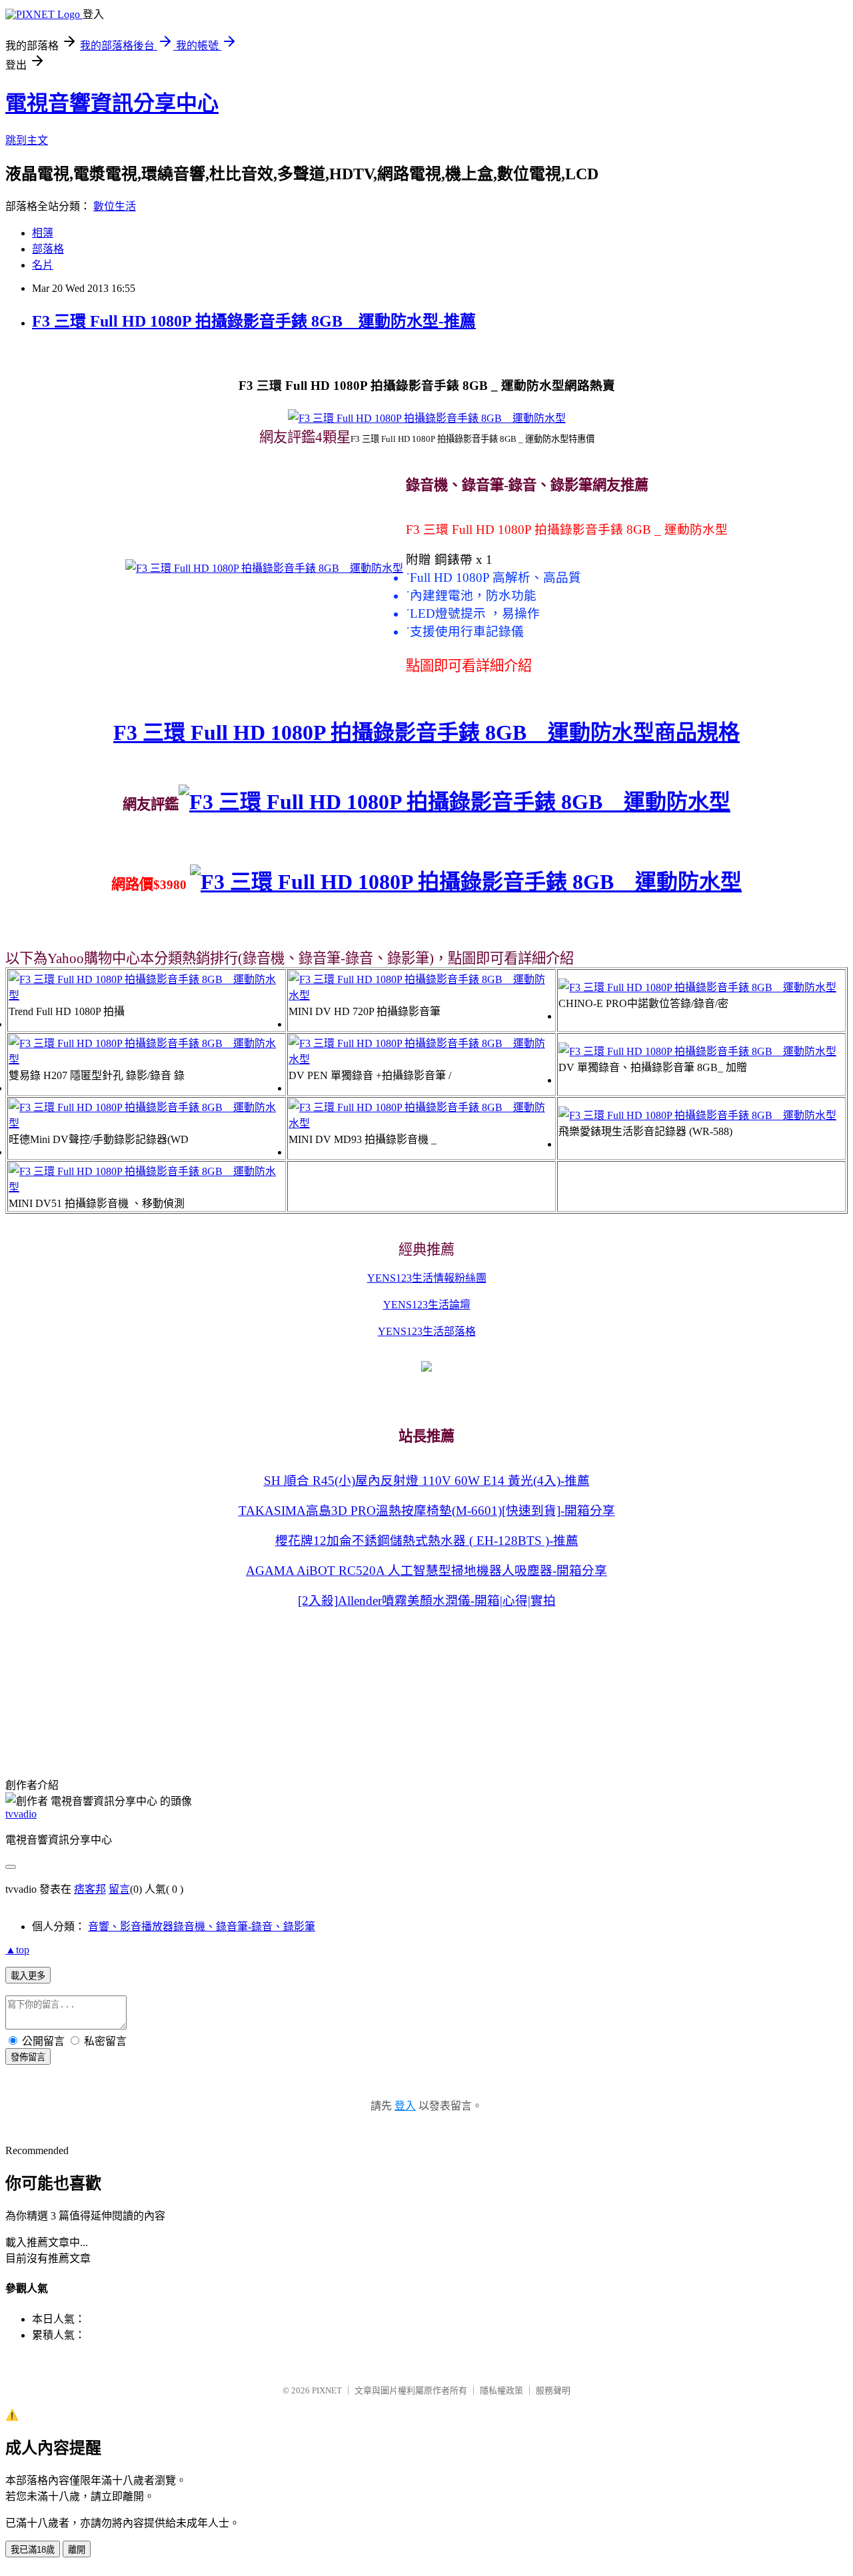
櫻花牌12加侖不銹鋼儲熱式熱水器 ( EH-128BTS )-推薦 (427, 1541)
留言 (119, 1889)
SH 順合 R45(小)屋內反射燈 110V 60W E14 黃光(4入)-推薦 (427, 1481)
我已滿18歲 (33, 2550)
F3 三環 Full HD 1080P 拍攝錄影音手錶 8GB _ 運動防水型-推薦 (254, 321)
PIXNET (327, 2390)
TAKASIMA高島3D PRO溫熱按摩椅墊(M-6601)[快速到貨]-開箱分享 (427, 1511)
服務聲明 (553, 2390)
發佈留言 (28, 2057)
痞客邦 (90, 1889)
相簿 (43, 233)
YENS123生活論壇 (427, 1305)
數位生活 (115, 206)
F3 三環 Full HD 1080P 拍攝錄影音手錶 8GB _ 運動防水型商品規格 (426, 732)
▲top (17, 1950)
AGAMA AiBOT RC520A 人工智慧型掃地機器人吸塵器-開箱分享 (426, 1571)
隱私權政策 (501, 2390)
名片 (43, 265)
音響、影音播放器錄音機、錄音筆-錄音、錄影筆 (202, 1927)
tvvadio (21, 1814)
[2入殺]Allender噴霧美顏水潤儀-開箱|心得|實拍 (427, 1601)
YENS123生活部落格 (427, 1331)
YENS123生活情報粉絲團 (427, 1278)
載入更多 (28, 1976)
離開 (77, 2550)
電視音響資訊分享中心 (112, 103)
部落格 (48, 249)
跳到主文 (27, 140)
